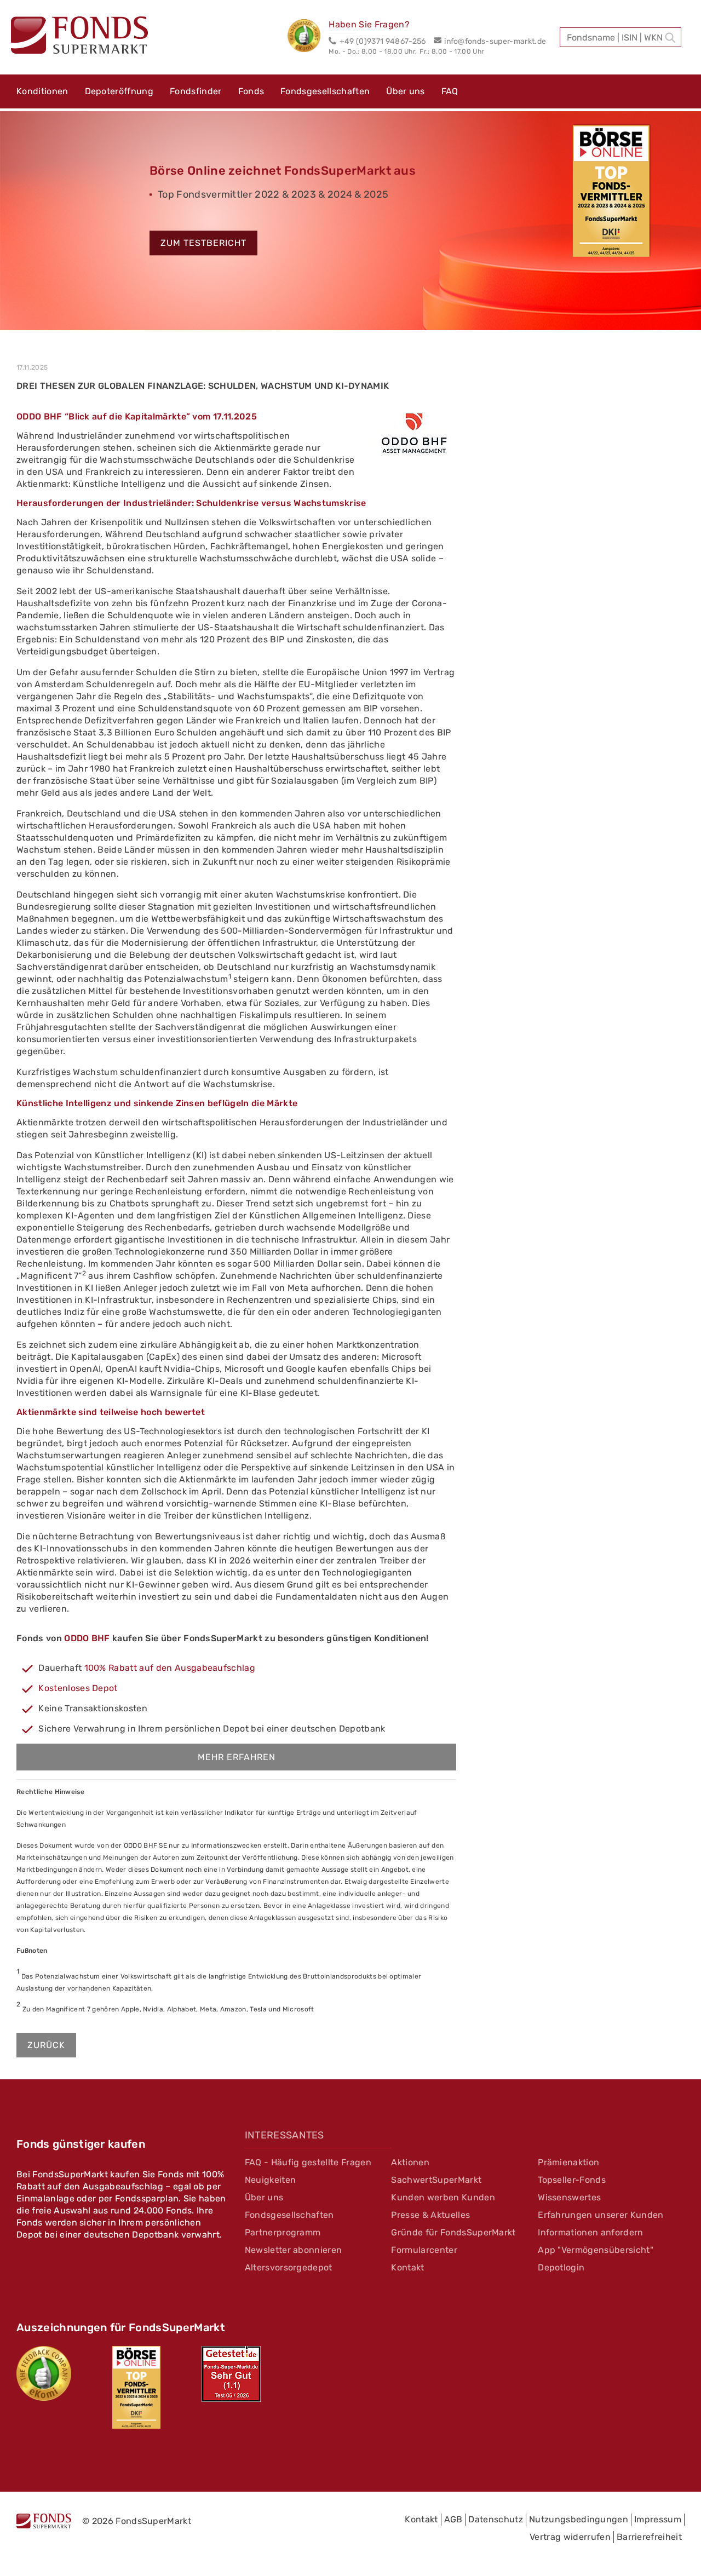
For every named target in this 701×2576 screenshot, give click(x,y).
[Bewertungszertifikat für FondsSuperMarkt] (308, 37)
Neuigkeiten (271, 2180)
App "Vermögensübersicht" (596, 2250)
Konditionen (42, 91)
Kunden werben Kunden (443, 2197)
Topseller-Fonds (572, 2180)
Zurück (46, 2045)
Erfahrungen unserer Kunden (601, 2215)
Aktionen (410, 2162)
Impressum (658, 2519)
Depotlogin (561, 2267)
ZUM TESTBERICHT (203, 243)
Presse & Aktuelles (430, 2215)
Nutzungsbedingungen (579, 2519)
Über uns (406, 91)
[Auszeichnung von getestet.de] (231, 2374)
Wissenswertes (569, 2197)
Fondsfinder (196, 91)
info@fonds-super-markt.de (495, 41)
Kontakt (407, 2267)
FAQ (450, 91)
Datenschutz (496, 2519)
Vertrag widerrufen (570, 2537)
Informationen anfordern (590, 2232)
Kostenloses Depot (78, 1688)
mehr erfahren (237, 1757)
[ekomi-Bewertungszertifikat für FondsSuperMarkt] (44, 2373)
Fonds (251, 91)
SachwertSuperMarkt (436, 2180)
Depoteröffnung (119, 91)
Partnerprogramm (283, 2232)
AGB (453, 2519)
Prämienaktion (568, 2162)
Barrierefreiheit (649, 2537)
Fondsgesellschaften (325, 91)
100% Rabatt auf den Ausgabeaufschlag (170, 1668)
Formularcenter (424, 2250)
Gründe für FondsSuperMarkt (453, 2232)
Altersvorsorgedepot (289, 2267)
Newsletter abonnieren (294, 2250)
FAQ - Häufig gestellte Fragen (308, 2162)
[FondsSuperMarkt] (79, 37)
